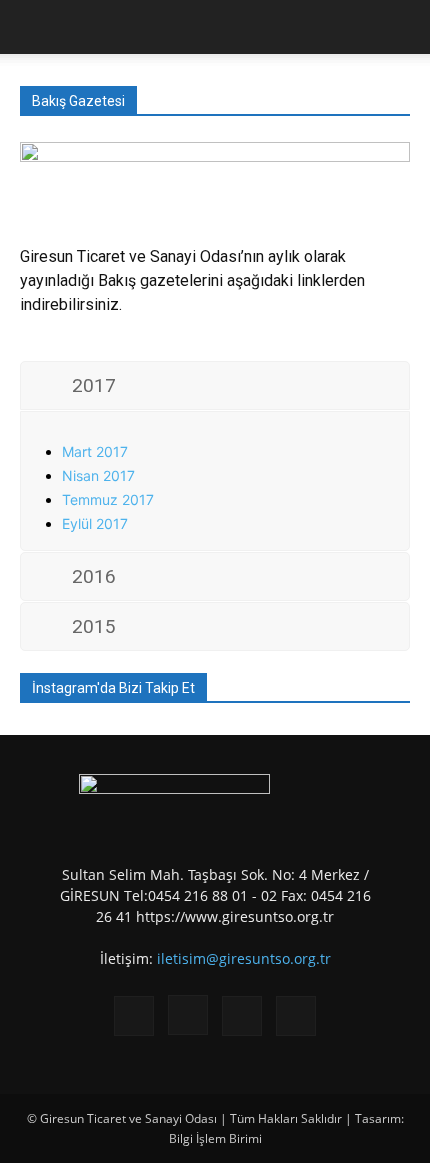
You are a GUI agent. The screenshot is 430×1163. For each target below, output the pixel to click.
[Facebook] (134, 1016)
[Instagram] (188, 1015)
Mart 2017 (95, 451)
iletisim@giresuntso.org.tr (244, 958)
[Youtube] (296, 1016)
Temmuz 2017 (108, 499)
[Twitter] (242, 1016)
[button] (34, 27)
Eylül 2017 (95, 523)
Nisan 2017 (98, 475)
